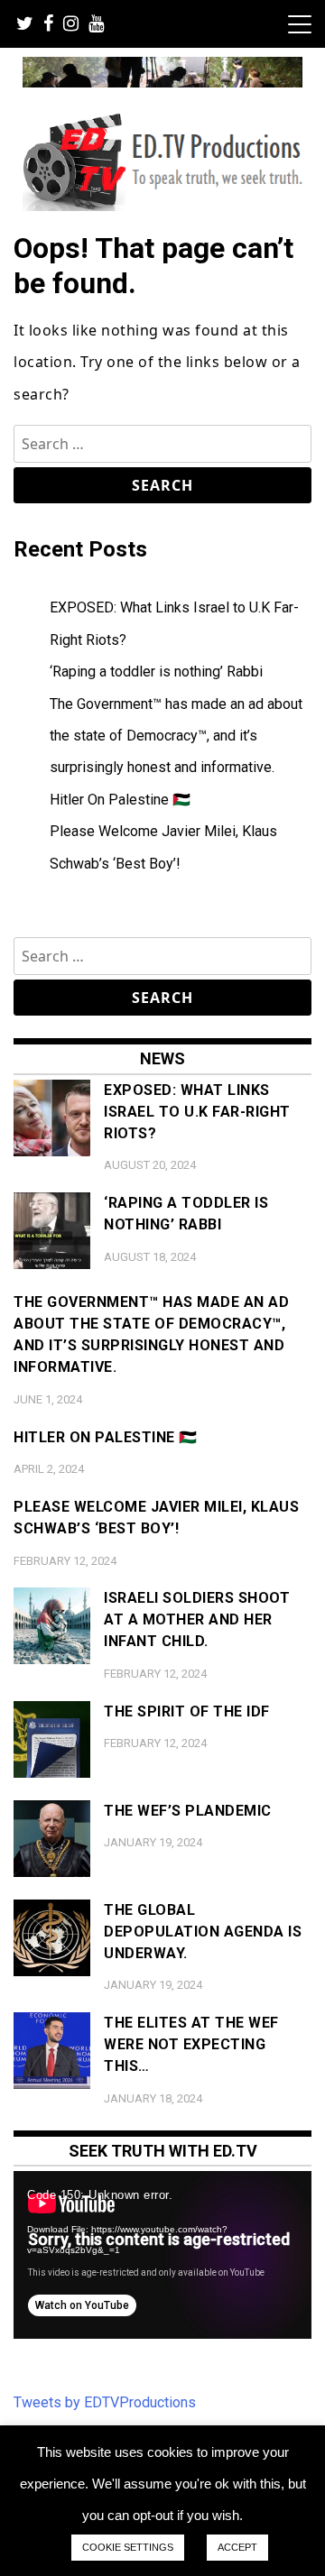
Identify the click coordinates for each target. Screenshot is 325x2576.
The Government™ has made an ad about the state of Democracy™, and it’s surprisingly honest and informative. (176, 736)
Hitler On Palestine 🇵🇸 (120, 800)
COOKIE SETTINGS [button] (128, 2547)
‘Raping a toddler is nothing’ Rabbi (156, 672)
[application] (162, 2255)
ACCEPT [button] (237, 2547)
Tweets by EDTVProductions (105, 2402)
